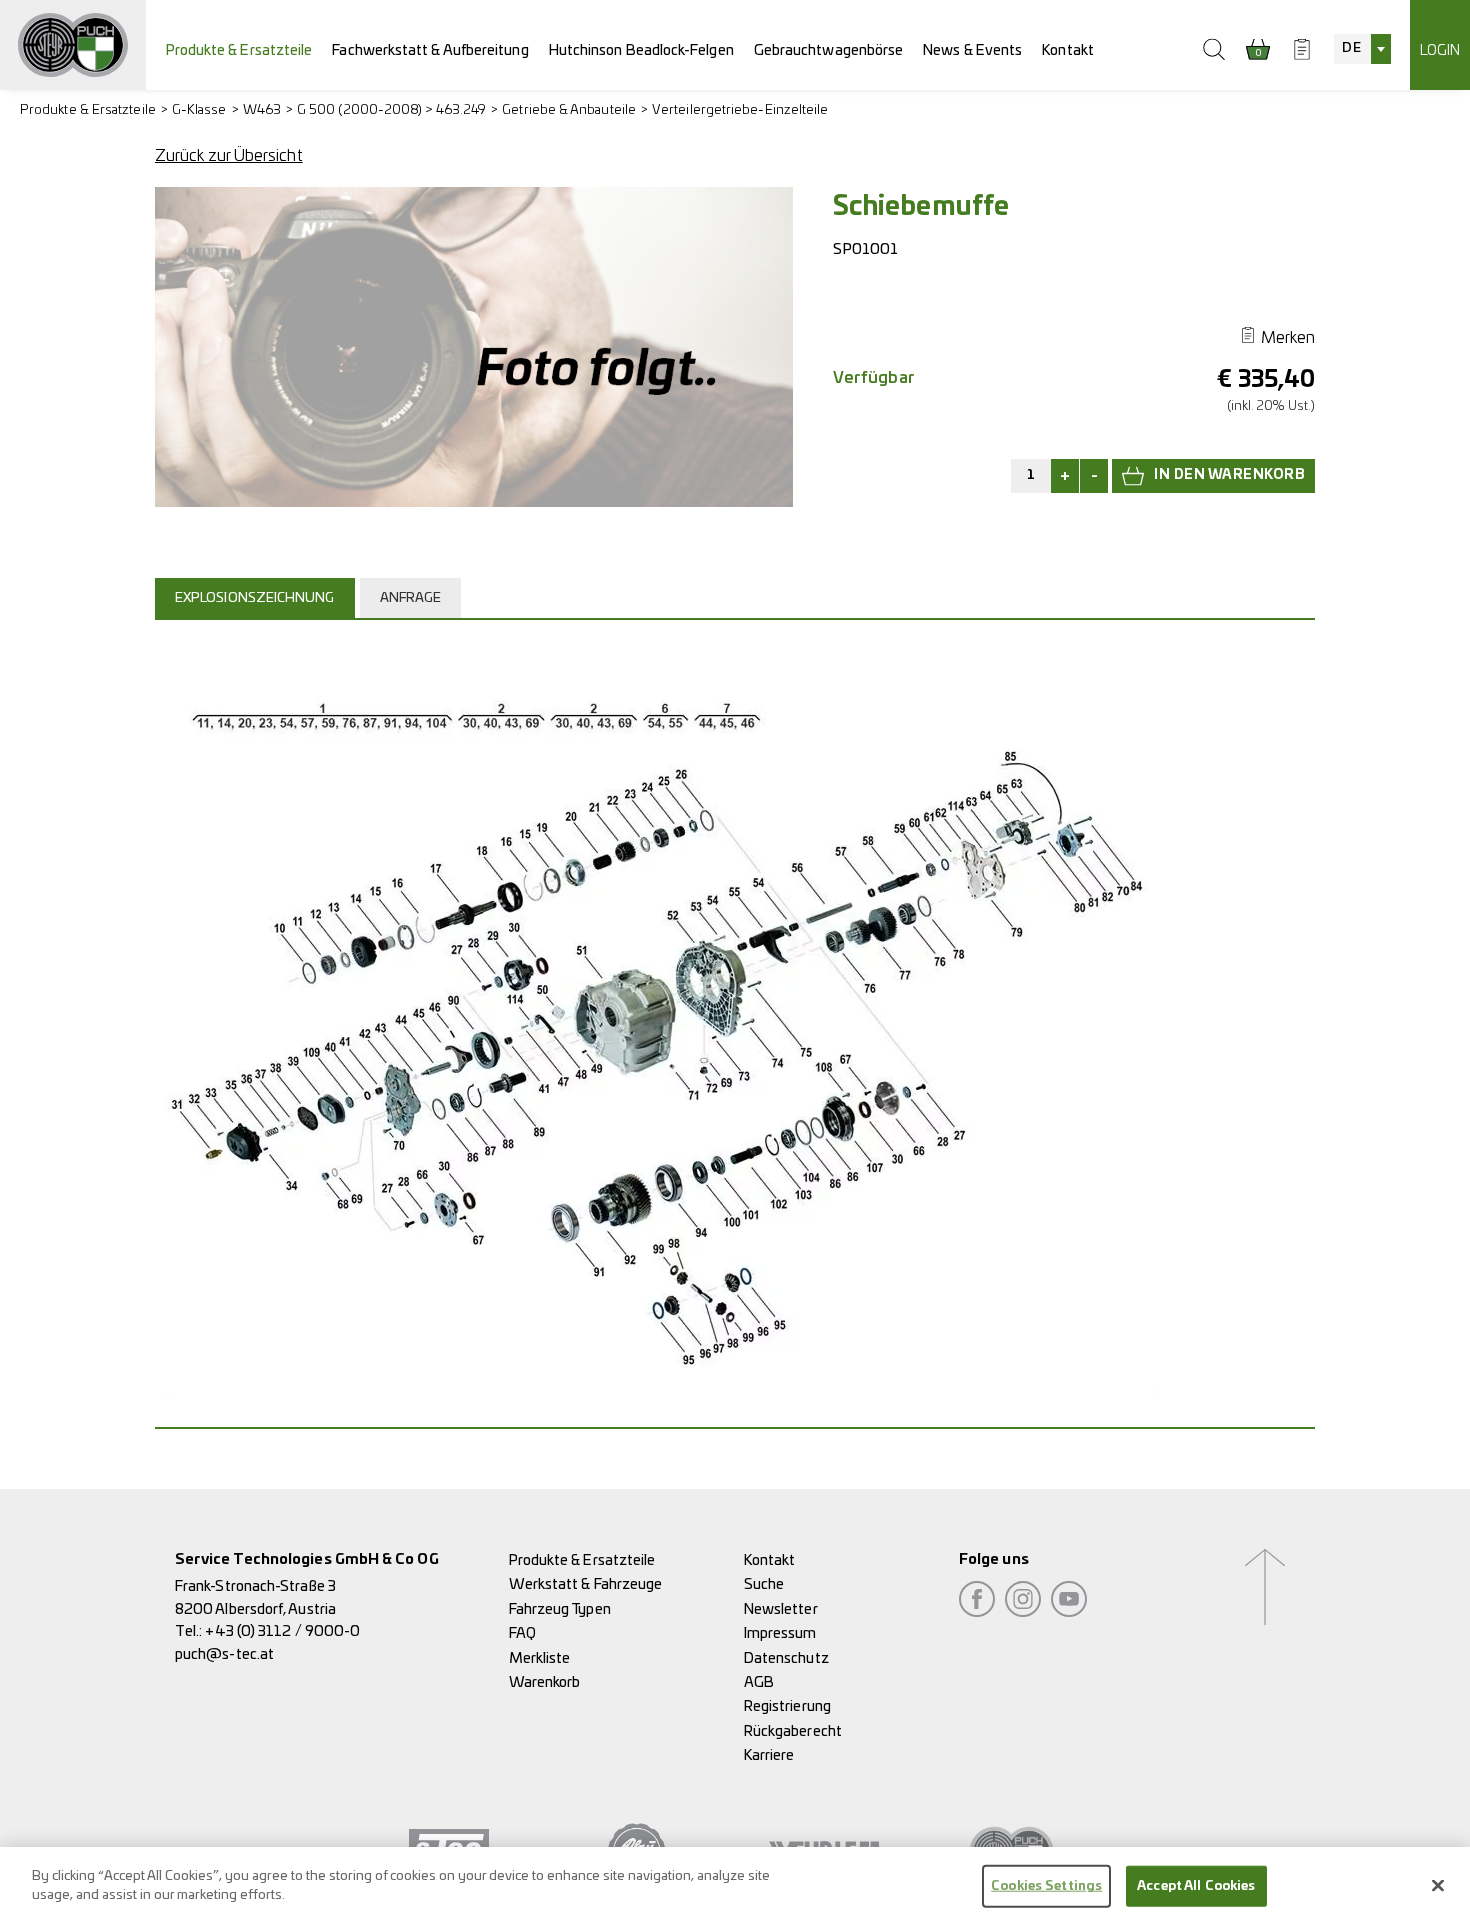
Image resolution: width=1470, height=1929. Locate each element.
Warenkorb (545, 1682)
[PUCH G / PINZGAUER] (73, 45)
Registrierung (787, 1706)
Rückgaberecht (793, 1731)
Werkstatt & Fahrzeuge (586, 1584)
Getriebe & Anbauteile (569, 110)
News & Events (972, 50)
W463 (262, 110)
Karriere (769, 1755)
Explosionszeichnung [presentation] (255, 598)
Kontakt (1068, 50)
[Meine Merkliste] (1302, 49)
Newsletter (781, 1609)
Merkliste (540, 1658)
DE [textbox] (1351, 48)
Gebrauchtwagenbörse (829, 50)
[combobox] (1362, 49)
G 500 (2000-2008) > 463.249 (391, 110)
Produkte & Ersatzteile (239, 50)
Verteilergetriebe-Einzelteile (740, 110)
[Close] (1438, 1885)
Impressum (780, 1633)
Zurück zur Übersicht (229, 156)
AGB (759, 1682)
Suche (764, 1584)
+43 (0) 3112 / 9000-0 (282, 1631)
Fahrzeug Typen (560, 1609)
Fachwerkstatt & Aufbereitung (430, 50)
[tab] (257, 598)
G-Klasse (199, 110)
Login (1440, 50)
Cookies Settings (1046, 1886)
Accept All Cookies (1196, 1886)
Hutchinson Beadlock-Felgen (641, 50)
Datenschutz (786, 1658)
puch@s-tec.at (224, 1654)
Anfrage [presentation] (411, 598)
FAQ (522, 1633)
